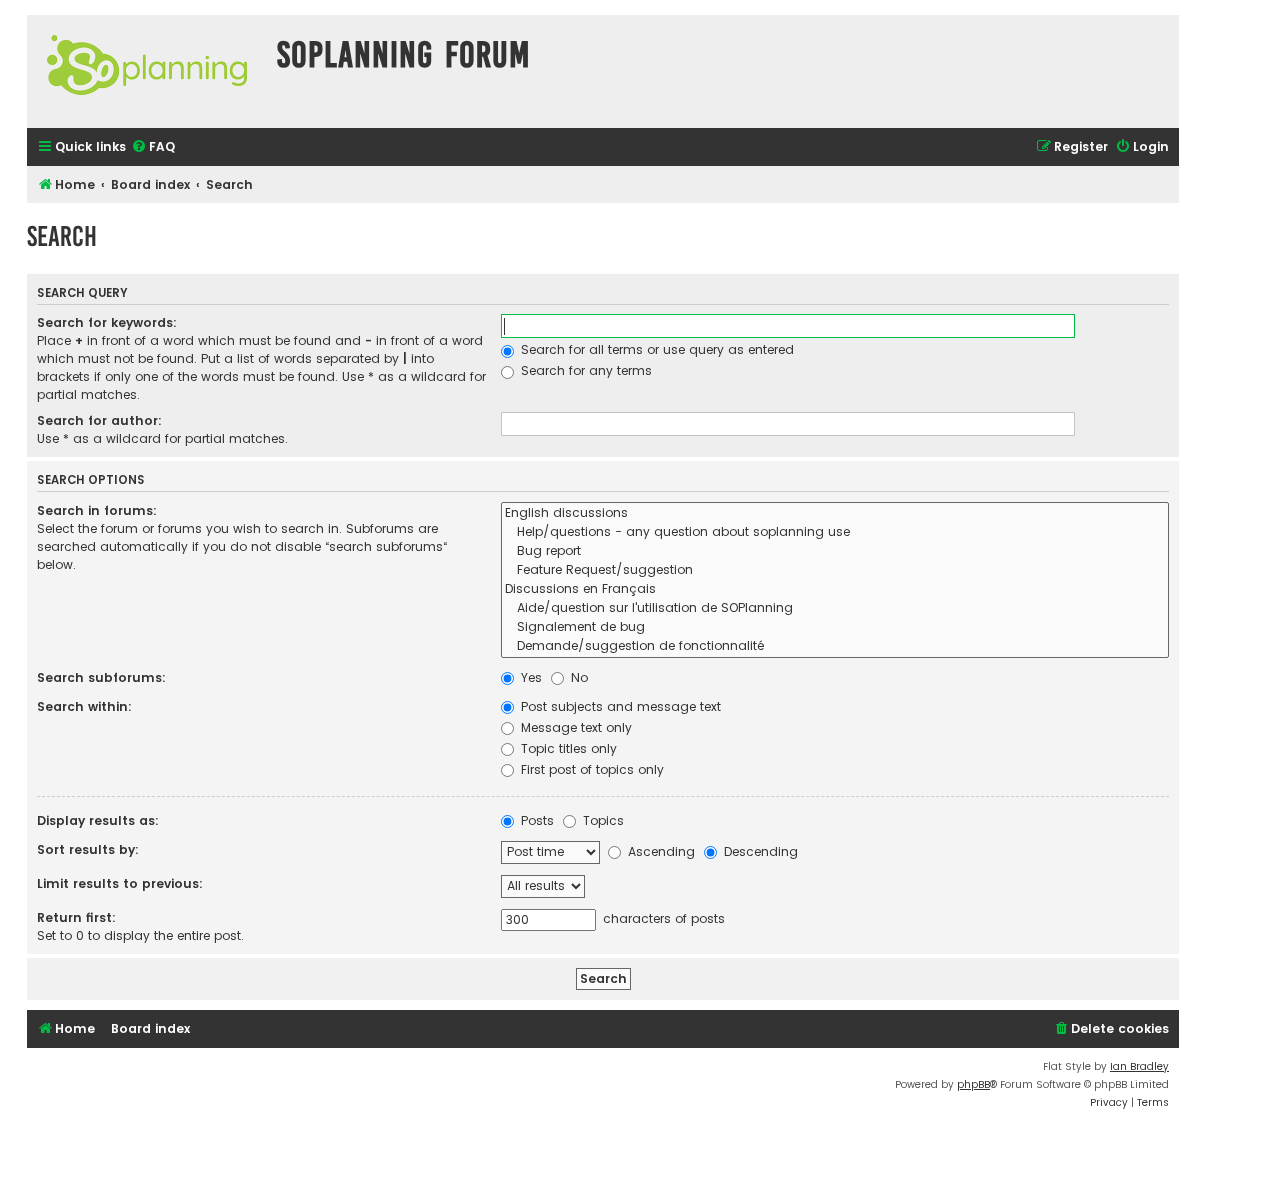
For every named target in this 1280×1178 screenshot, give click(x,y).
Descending (759, 851)
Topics (601, 820)
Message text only (574, 727)
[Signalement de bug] (835, 627)
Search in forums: (97, 510)
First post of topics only (590, 769)
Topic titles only (567, 748)
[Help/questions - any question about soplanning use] (835, 532)
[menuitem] (153, 147)
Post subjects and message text (619, 706)
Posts (535, 820)
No (577, 677)
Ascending (659, 851)
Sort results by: (88, 849)
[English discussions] (835, 513)
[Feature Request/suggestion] (835, 570)
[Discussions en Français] (835, 589)
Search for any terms (584, 370)
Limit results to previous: (120, 883)
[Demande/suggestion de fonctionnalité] (835, 646)
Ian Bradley (1139, 1066)
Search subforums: (101, 677)
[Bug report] (835, 551)
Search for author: (99, 420)
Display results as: (98, 820)
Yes (529, 677)
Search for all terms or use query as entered (655, 349)
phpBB (973, 1084)
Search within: (84, 706)
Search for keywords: (107, 322)
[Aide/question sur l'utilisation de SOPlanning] (835, 608)
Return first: (76, 917)
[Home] (147, 71)
